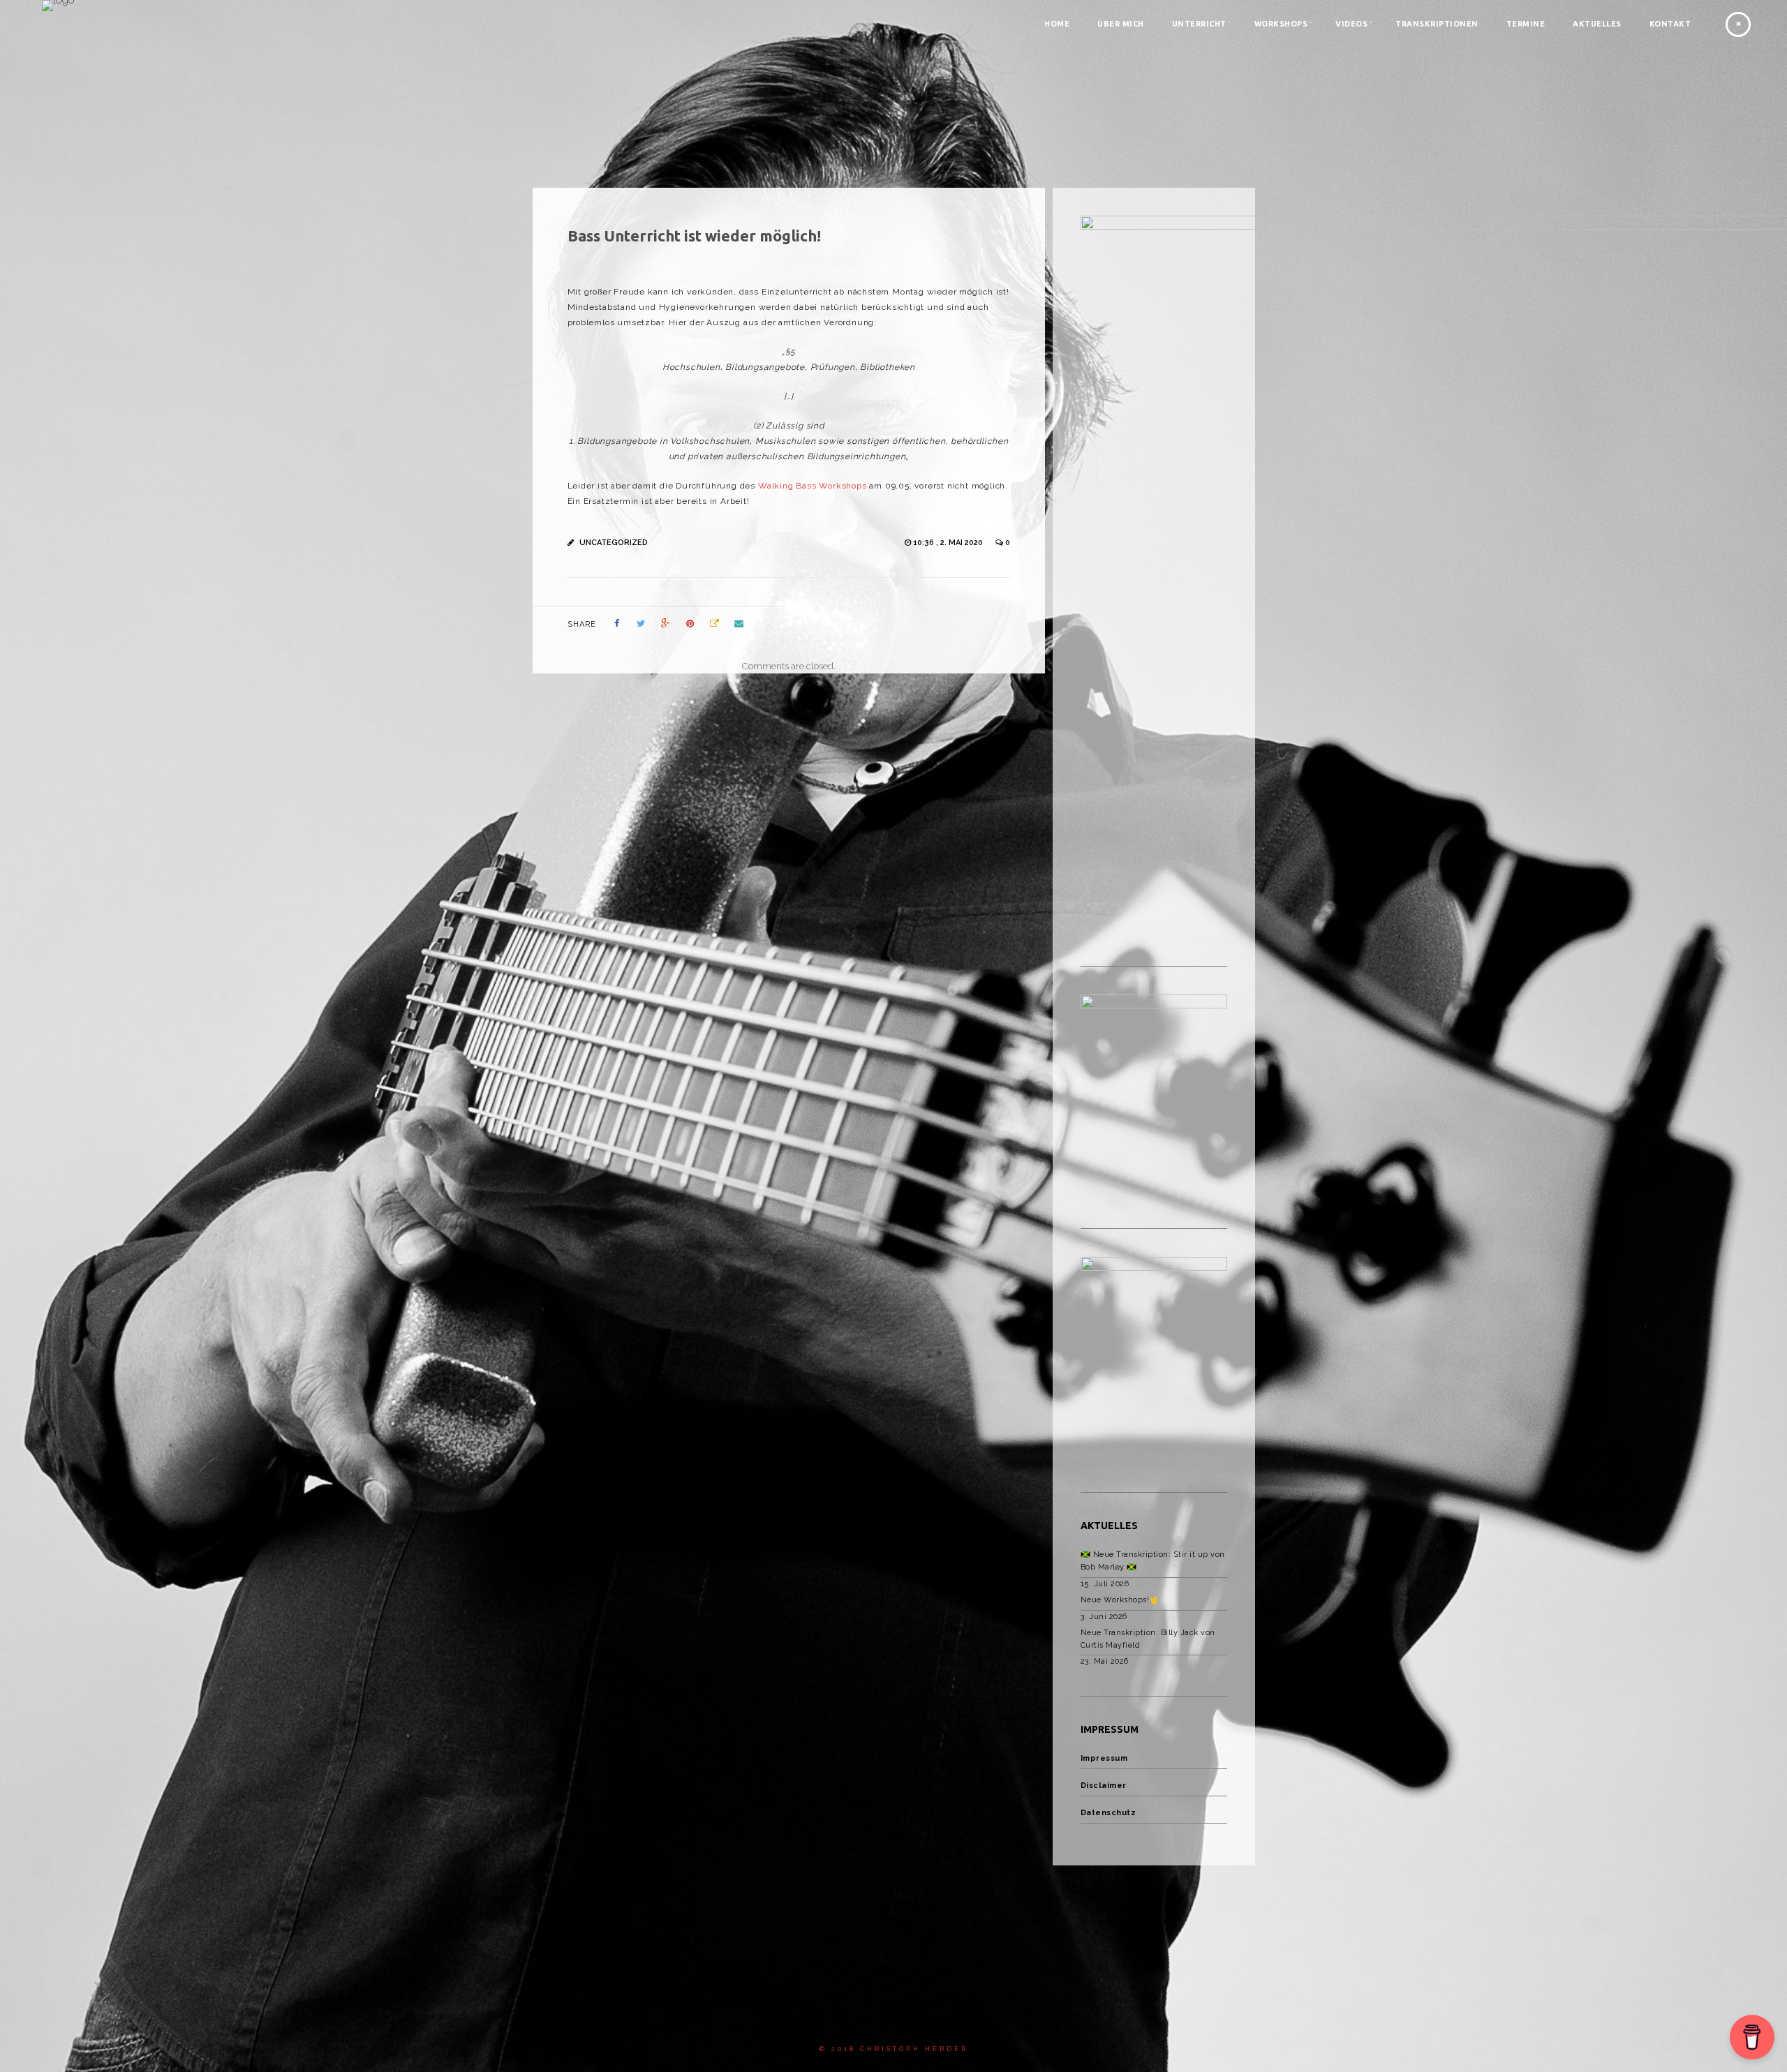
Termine (1526, 24)
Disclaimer (1104, 1786)
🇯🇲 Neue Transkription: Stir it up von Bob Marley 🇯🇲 (1153, 1561)
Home (1057, 24)
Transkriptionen (1437, 24)
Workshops (1281, 24)
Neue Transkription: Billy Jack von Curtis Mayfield (1148, 1639)
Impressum (1104, 1758)
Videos (1351, 24)
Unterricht (1199, 24)
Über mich (1121, 24)
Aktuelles (1597, 24)
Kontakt (1670, 24)
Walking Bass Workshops (813, 486)
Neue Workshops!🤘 (1120, 1600)
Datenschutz (1108, 1813)
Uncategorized (614, 543)
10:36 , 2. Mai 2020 (949, 543)
